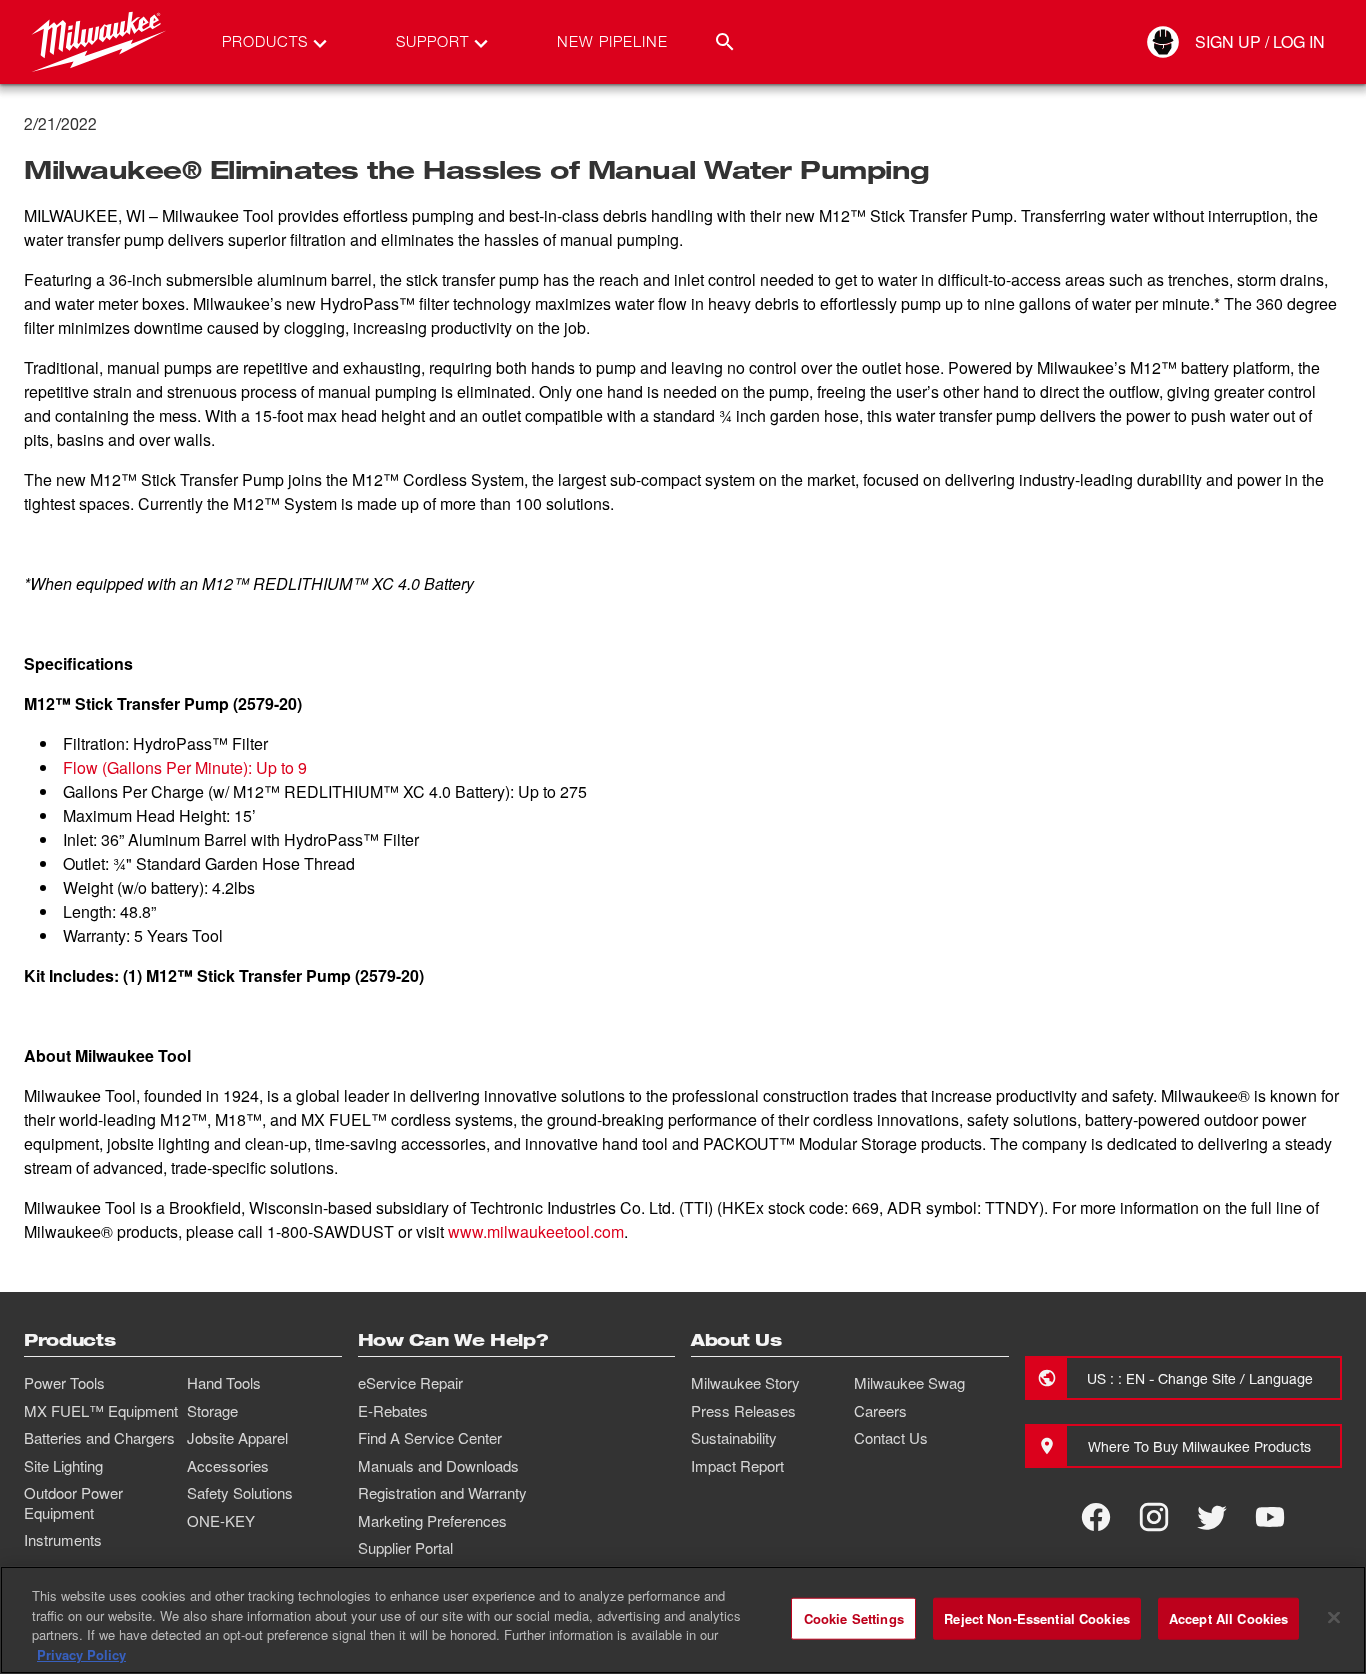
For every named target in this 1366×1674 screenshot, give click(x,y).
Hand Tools (224, 1383)
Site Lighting (63, 1466)
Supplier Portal (405, 1548)
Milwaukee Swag (909, 1383)
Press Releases (743, 1411)
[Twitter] (1212, 1517)
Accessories (228, 1466)
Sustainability (734, 1438)
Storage (212, 1411)
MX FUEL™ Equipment (101, 1411)
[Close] (1334, 1617)
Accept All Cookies (1228, 1618)
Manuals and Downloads (438, 1466)
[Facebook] (1096, 1517)
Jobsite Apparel (237, 1438)
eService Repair (410, 1383)
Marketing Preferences (432, 1521)
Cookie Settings (854, 1618)
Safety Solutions (240, 1493)
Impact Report (737, 1466)
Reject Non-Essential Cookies (1037, 1618)
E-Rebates (393, 1411)
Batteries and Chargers (99, 1438)
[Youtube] (1270, 1517)
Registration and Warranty (442, 1493)
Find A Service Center (430, 1438)
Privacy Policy (81, 1653)
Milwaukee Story (745, 1383)
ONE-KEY (221, 1521)
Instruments (63, 1540)
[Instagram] (1154, 1517)
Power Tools (64, 1383)
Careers (880, 1411)
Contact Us (891, 1438)
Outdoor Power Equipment (73, 1503)
